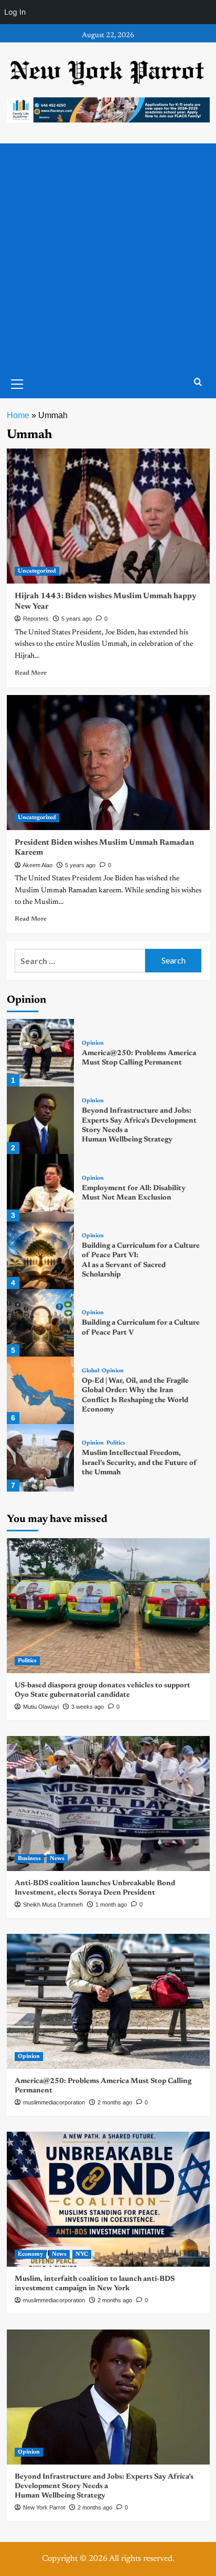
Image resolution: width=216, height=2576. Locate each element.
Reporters (36, 619)
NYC (82, 2254)
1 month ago (111, 1905)
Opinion (93, 1043)
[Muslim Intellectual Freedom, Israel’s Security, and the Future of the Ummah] (41, 1458)
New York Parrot (44, 2507)
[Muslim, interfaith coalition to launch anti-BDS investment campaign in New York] (108, 2199)
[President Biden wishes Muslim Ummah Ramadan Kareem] (108, 763)
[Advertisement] (108, 256)
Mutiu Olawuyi (41, 1707)
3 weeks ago (88, 1707)
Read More (31, 673)
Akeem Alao (37, 865)
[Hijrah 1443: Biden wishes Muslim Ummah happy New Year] (108, 516)
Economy (30, 2254)
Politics (116, 1443)
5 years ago (77, 619)
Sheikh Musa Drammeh (53, 1905)
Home (18, 415)
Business (29, 1859)
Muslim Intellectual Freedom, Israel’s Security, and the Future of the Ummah (139, 1463)
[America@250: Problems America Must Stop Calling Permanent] (41, 1053)
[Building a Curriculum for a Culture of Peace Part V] (41, 1323)
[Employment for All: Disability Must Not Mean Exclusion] (41, 1188)
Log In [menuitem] (15, 12)
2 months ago (115, 2102)
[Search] (198, 382)
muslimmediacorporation (54, 2102)
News (57, 1859)
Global (90, 1371)
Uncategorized (37, 571)
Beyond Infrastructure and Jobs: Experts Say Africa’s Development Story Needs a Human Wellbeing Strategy (104, 2487)
